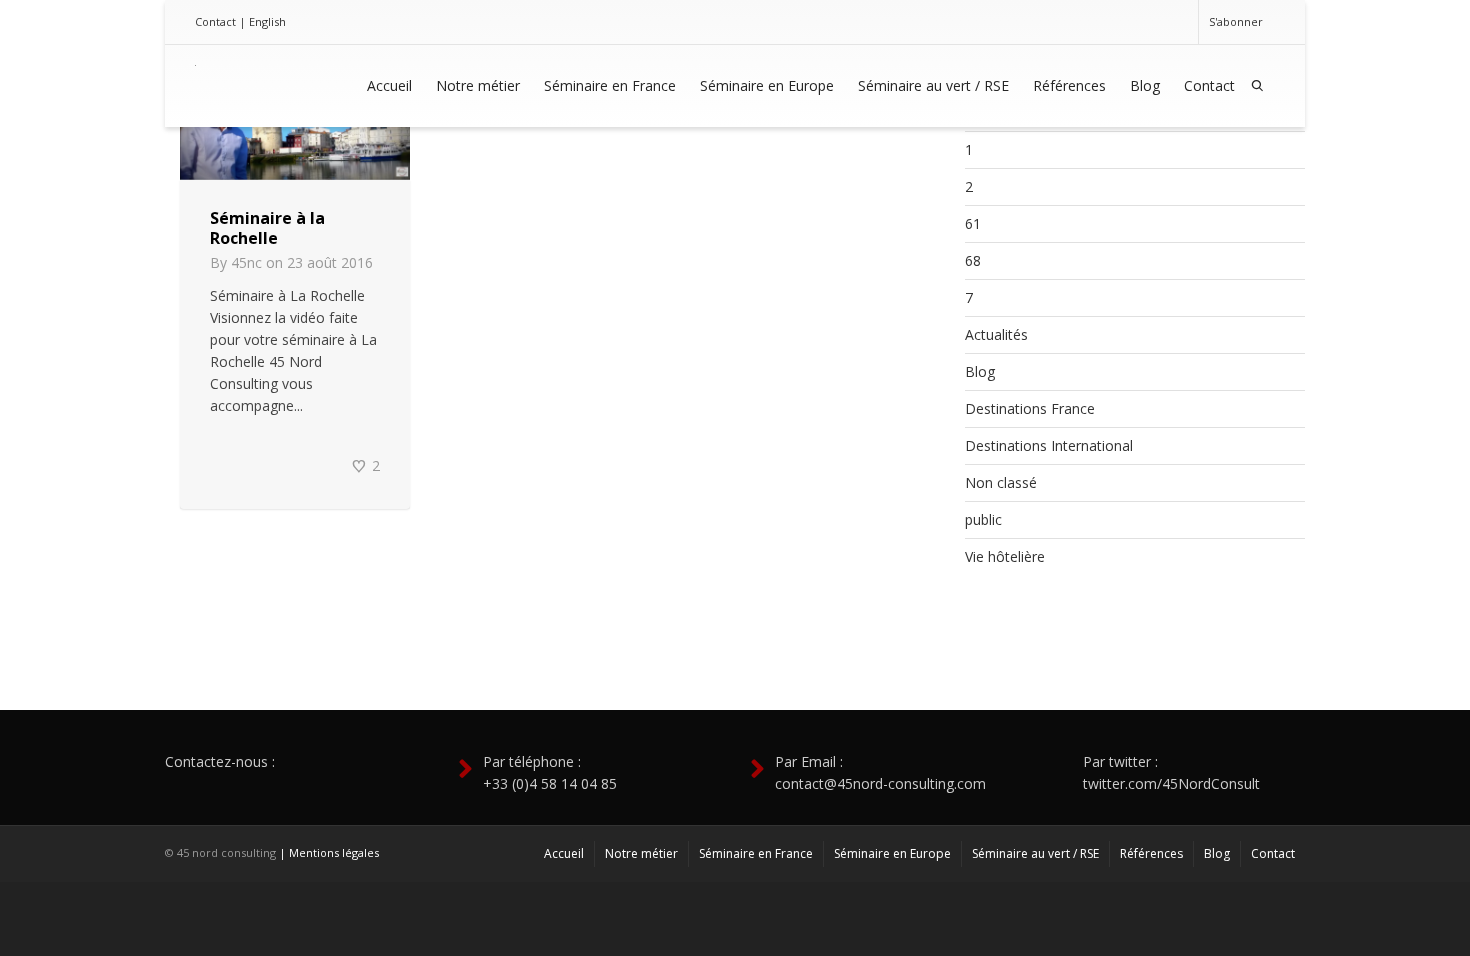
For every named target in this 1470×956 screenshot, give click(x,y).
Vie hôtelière (1005, 556)
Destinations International (1049, 445)
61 (973, 223)
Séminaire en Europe (767, 85)
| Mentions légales (329, 852)
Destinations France (1030, 408)
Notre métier (478, 85)
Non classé (1001, 482)
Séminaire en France (610, 85)
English (267, 21)
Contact (215, 21)
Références (1069, 85)
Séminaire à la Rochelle (267, 228)
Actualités (996, 334)
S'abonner (1236, 21)
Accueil (389, 85)
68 (973, 260)
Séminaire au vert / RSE (933, 85)
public (983, 519)
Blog (1145, 85)
